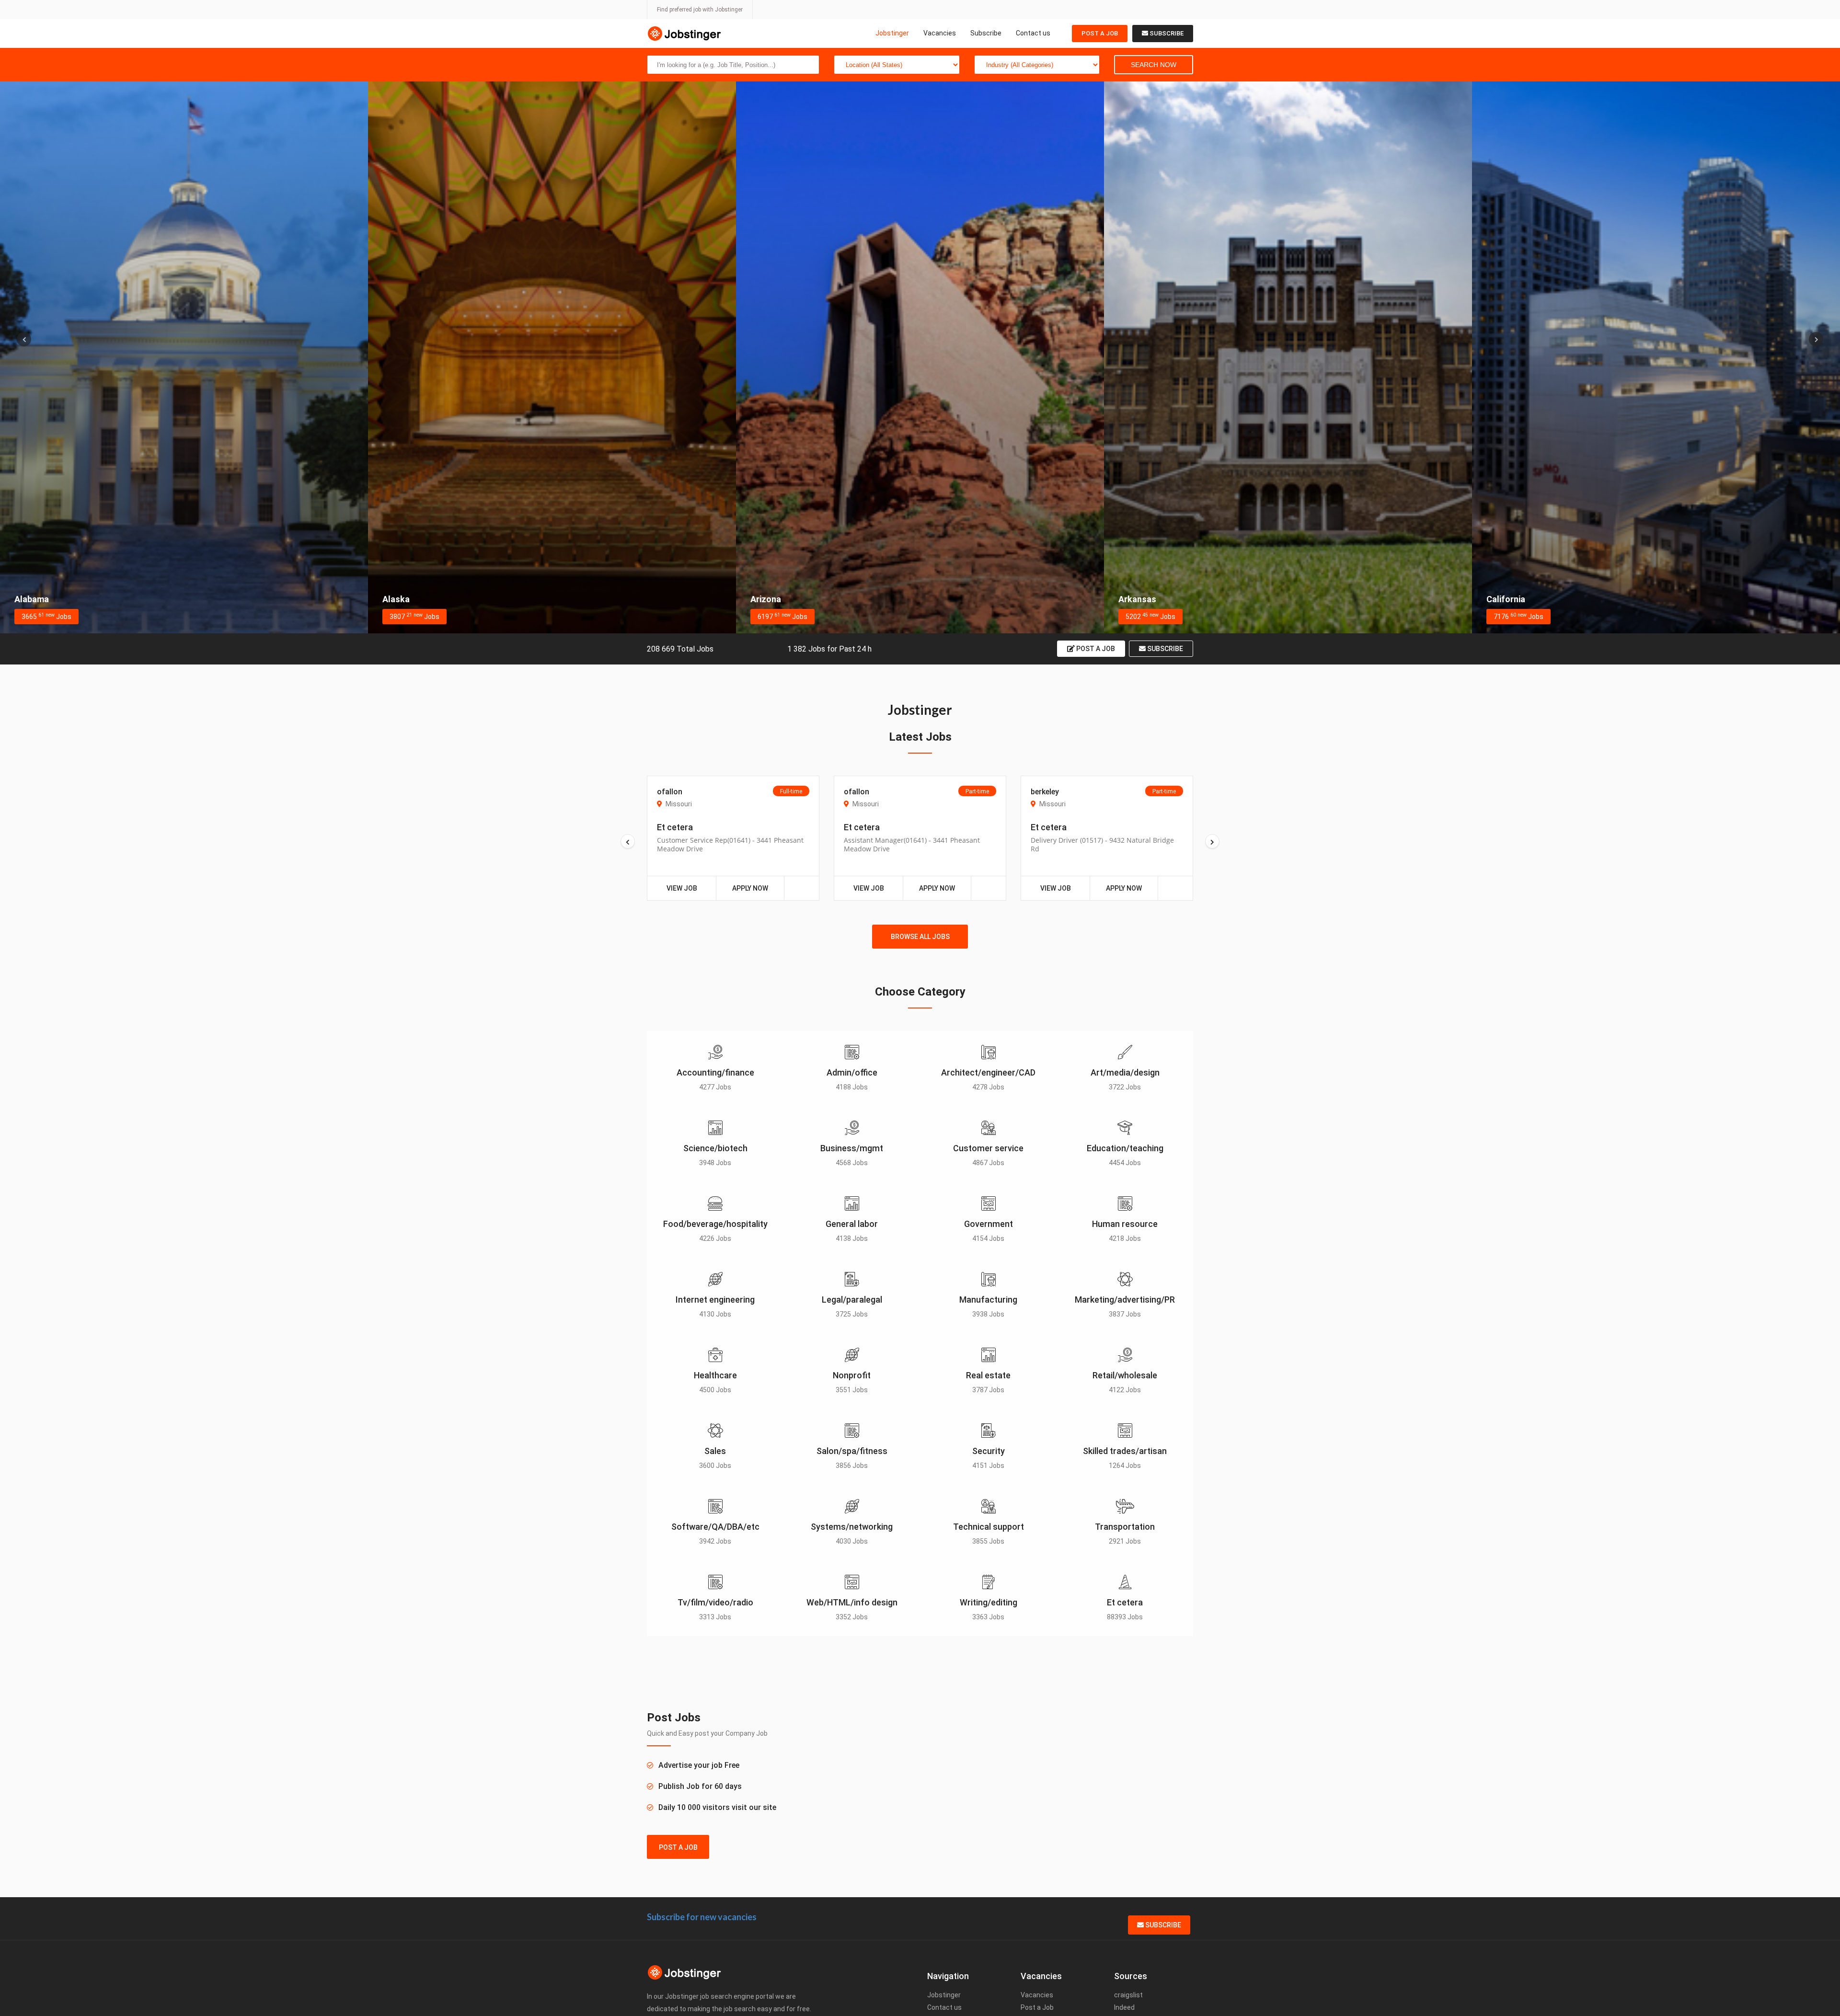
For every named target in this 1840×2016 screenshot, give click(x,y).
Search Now (1154, 65)
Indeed (1124, 2007)
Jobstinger (892, 33)
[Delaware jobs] (1656, 357)
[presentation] (24, 339)
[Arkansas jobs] (184, 357)
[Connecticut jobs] (1288, 357)
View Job (682, 888)
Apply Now (750, 888)
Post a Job (1100, 33)
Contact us (1033, 33)
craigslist (1128, 1995)
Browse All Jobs (920, 937)
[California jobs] (552, 357)
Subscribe (986, 33)
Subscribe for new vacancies (702, 1917)
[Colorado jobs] (920, 357)
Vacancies (940, 33)
